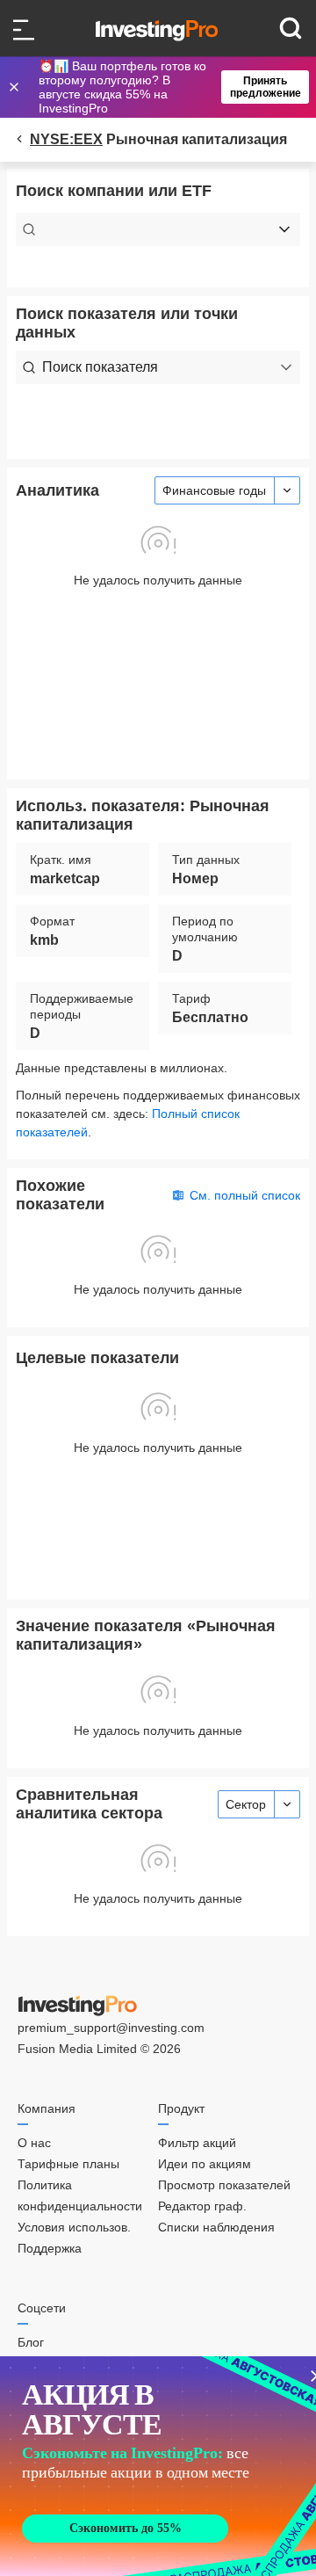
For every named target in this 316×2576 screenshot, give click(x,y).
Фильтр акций (197, 2143)
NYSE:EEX (66, 139)
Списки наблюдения (216, 2227)
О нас (34, 2143)
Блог (31, 2342)
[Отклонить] (16, 87)
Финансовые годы (214, 490)
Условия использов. (74, 2227)
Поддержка (50, 2248)
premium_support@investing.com (111, 2028)
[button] (167, 87)
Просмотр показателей (224, 2185)
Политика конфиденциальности (80, 2195)
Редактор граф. (202, 2206)
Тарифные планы (68, 2164)
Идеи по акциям (205, 2164)
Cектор (246, 1804)
